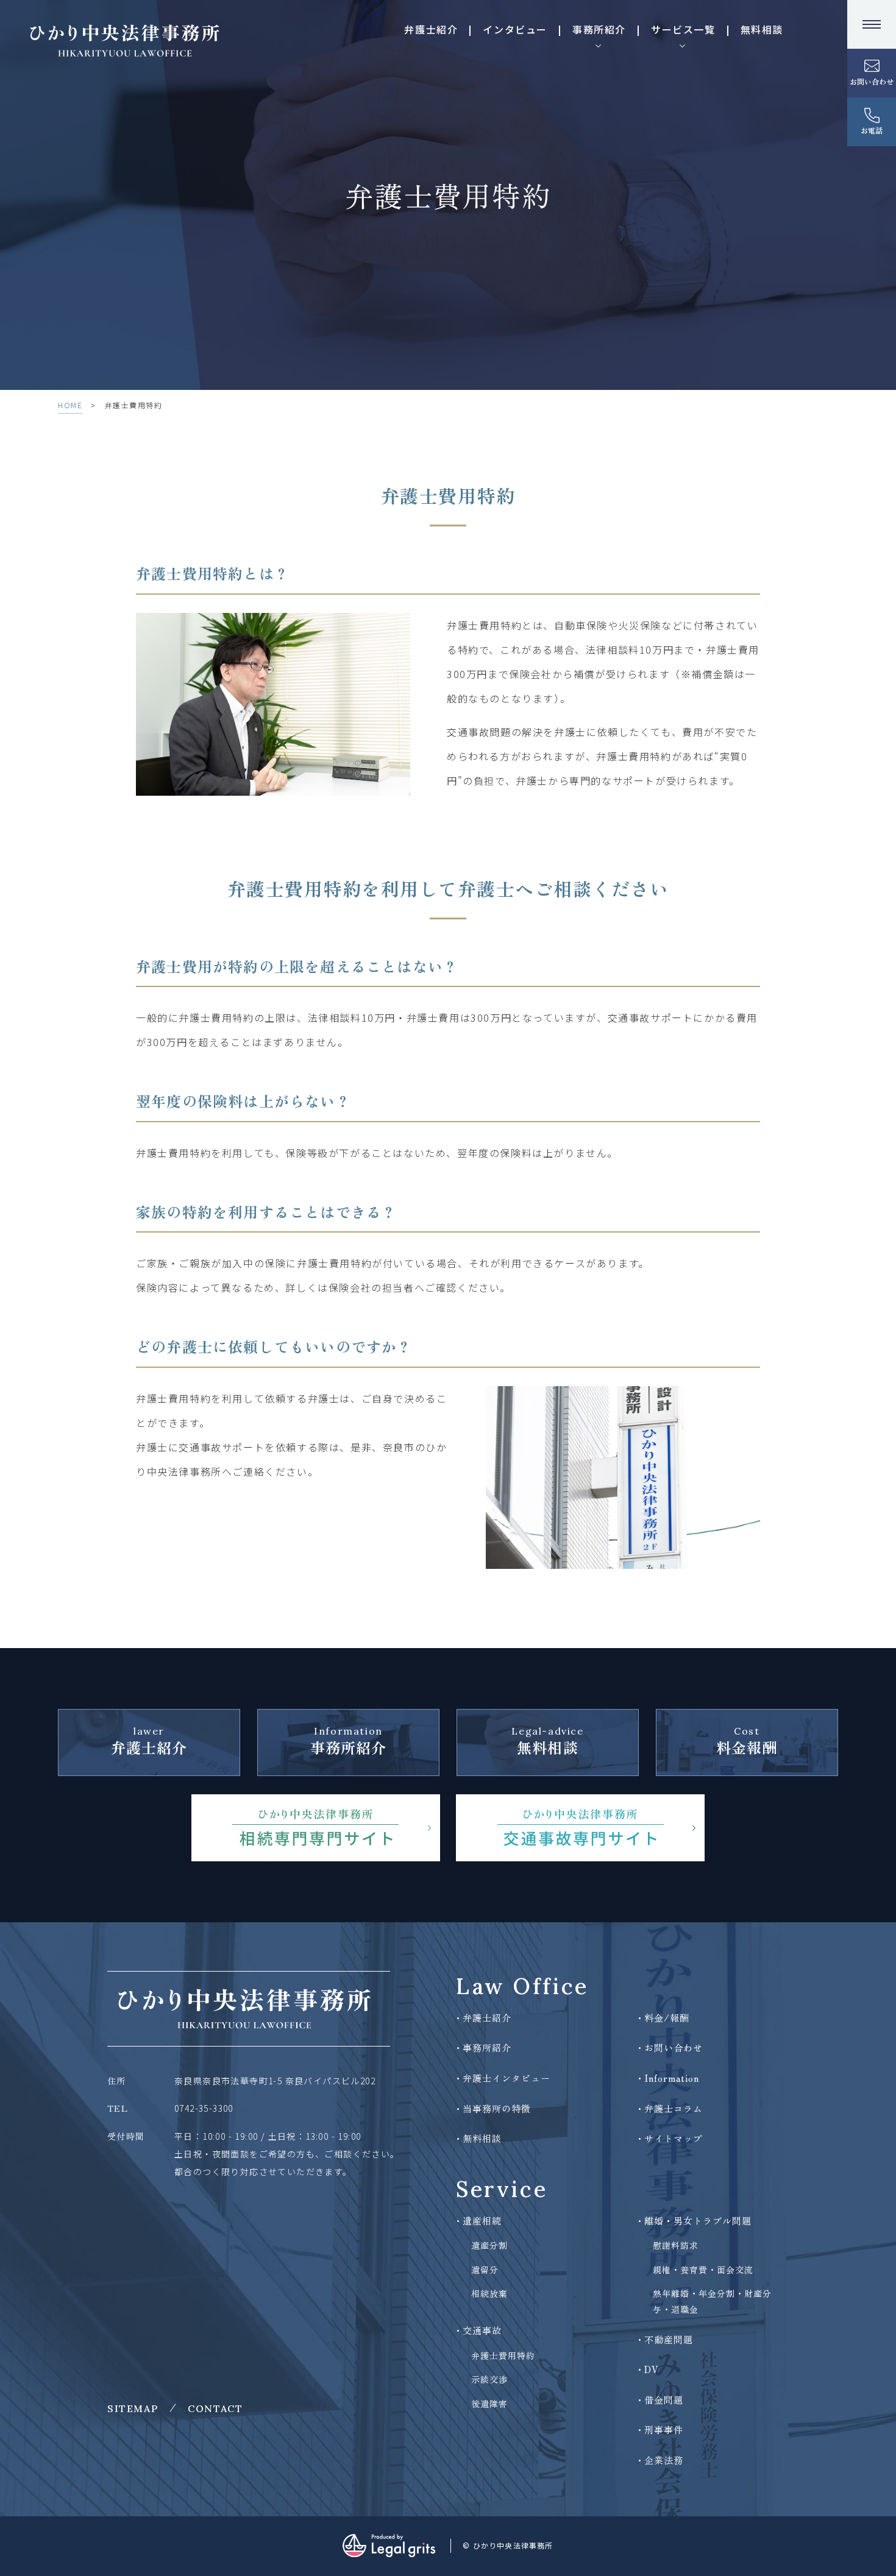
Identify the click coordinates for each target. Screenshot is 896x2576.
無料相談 (762, 29)
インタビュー (515, 29)
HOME (70, 405)
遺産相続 (482, 2220)
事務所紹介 (487, 2047)
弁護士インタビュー (507, 2078)
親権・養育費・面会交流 (703, 2270)
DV (652, 2369)
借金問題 (664, 2400)
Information (672, 2078)
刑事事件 (664, 2429)
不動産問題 (669, 2339)
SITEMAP (133, 2408)
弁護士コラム (674, 2108)
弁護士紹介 (431, 29)
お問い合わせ (674, 2047)
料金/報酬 (667, 2018)
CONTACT (215, 2408)
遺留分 (485, 2270)
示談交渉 (489, 2379)
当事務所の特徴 (497, 2108)
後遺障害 (489, 2404)
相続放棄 (489, 2293)
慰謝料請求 (676, 2245)
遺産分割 (489, 2245)
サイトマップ (674, 2138)
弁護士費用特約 (503, 2355)
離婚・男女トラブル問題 (698, 2220)
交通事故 (482, 2330)
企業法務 (664, 2460)
